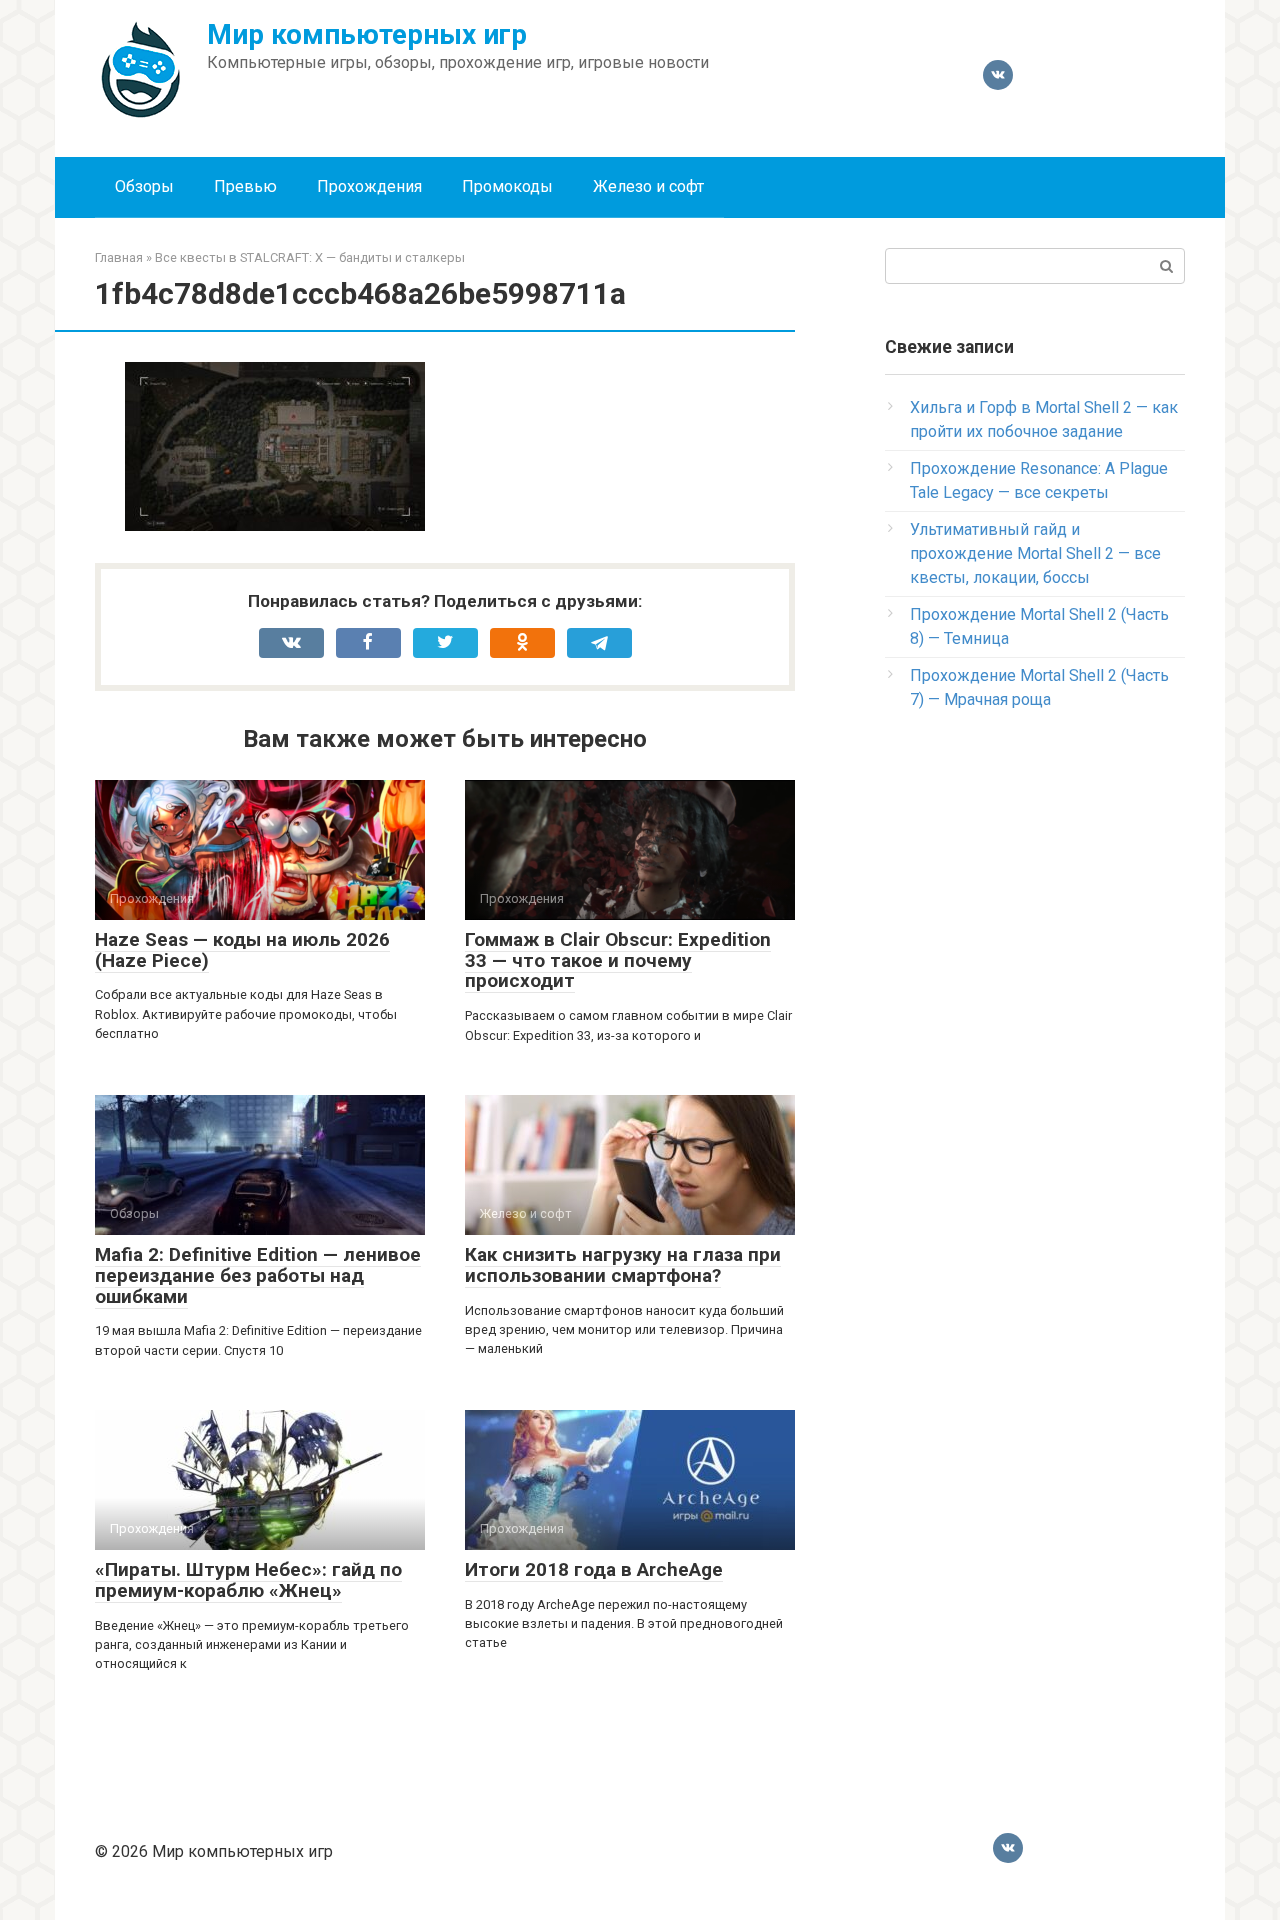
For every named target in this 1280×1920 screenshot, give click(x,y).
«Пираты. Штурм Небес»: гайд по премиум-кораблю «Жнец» (248, 1580)
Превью (245, 186)
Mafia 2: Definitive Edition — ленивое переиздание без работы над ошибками (258, 1275)
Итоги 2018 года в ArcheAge (594, 1569)
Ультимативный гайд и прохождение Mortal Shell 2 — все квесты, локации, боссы (1035, 553)
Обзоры (144, 186)
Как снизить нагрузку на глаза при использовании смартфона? (623, 1265)
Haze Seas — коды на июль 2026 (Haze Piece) (242, 950)
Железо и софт (648, 186)
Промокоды (507, 186)
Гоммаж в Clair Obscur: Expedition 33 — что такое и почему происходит (618, 960)
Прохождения (369, 186)
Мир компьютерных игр (367, 34)
